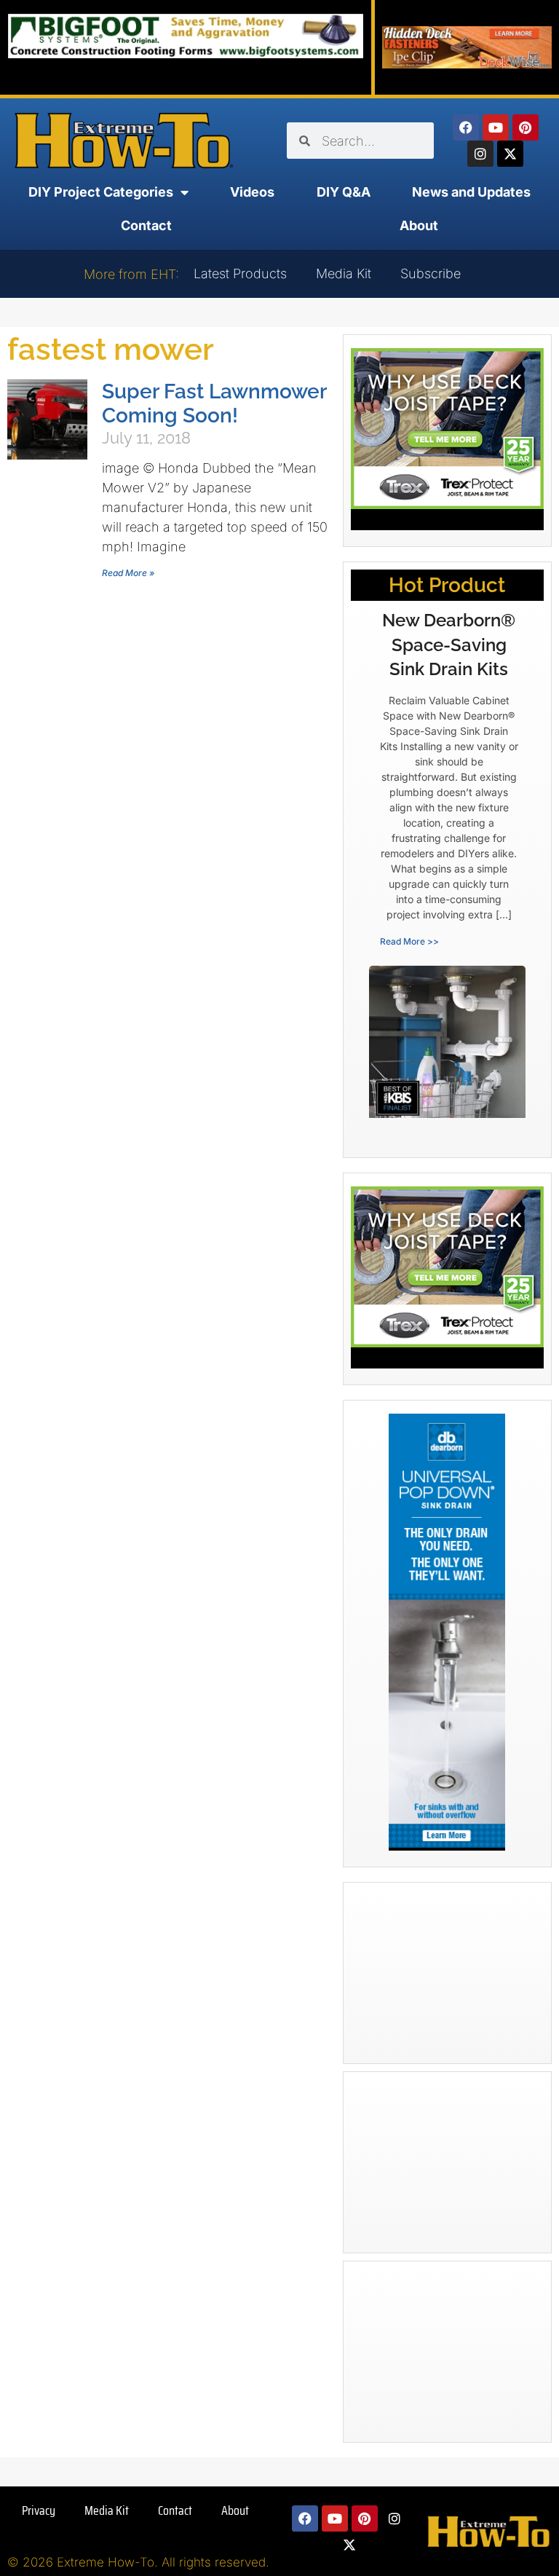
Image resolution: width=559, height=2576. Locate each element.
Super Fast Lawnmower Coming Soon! (214, 403)
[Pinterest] (526, 127)
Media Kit (344, 273)
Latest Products (240, 273)
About (419, 225)
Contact (146, 225)
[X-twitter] (510, 154)
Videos (252, 192)
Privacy (39, 2510)
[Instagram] (480, 154)
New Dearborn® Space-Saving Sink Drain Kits (449, 645)
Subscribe (431, 273)
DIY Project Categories (101, 192)
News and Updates (471, 192)
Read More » (128, 573)
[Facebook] (466, 127)
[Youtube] (496, 127)
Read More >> (409, 941)
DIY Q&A (344, 192)
